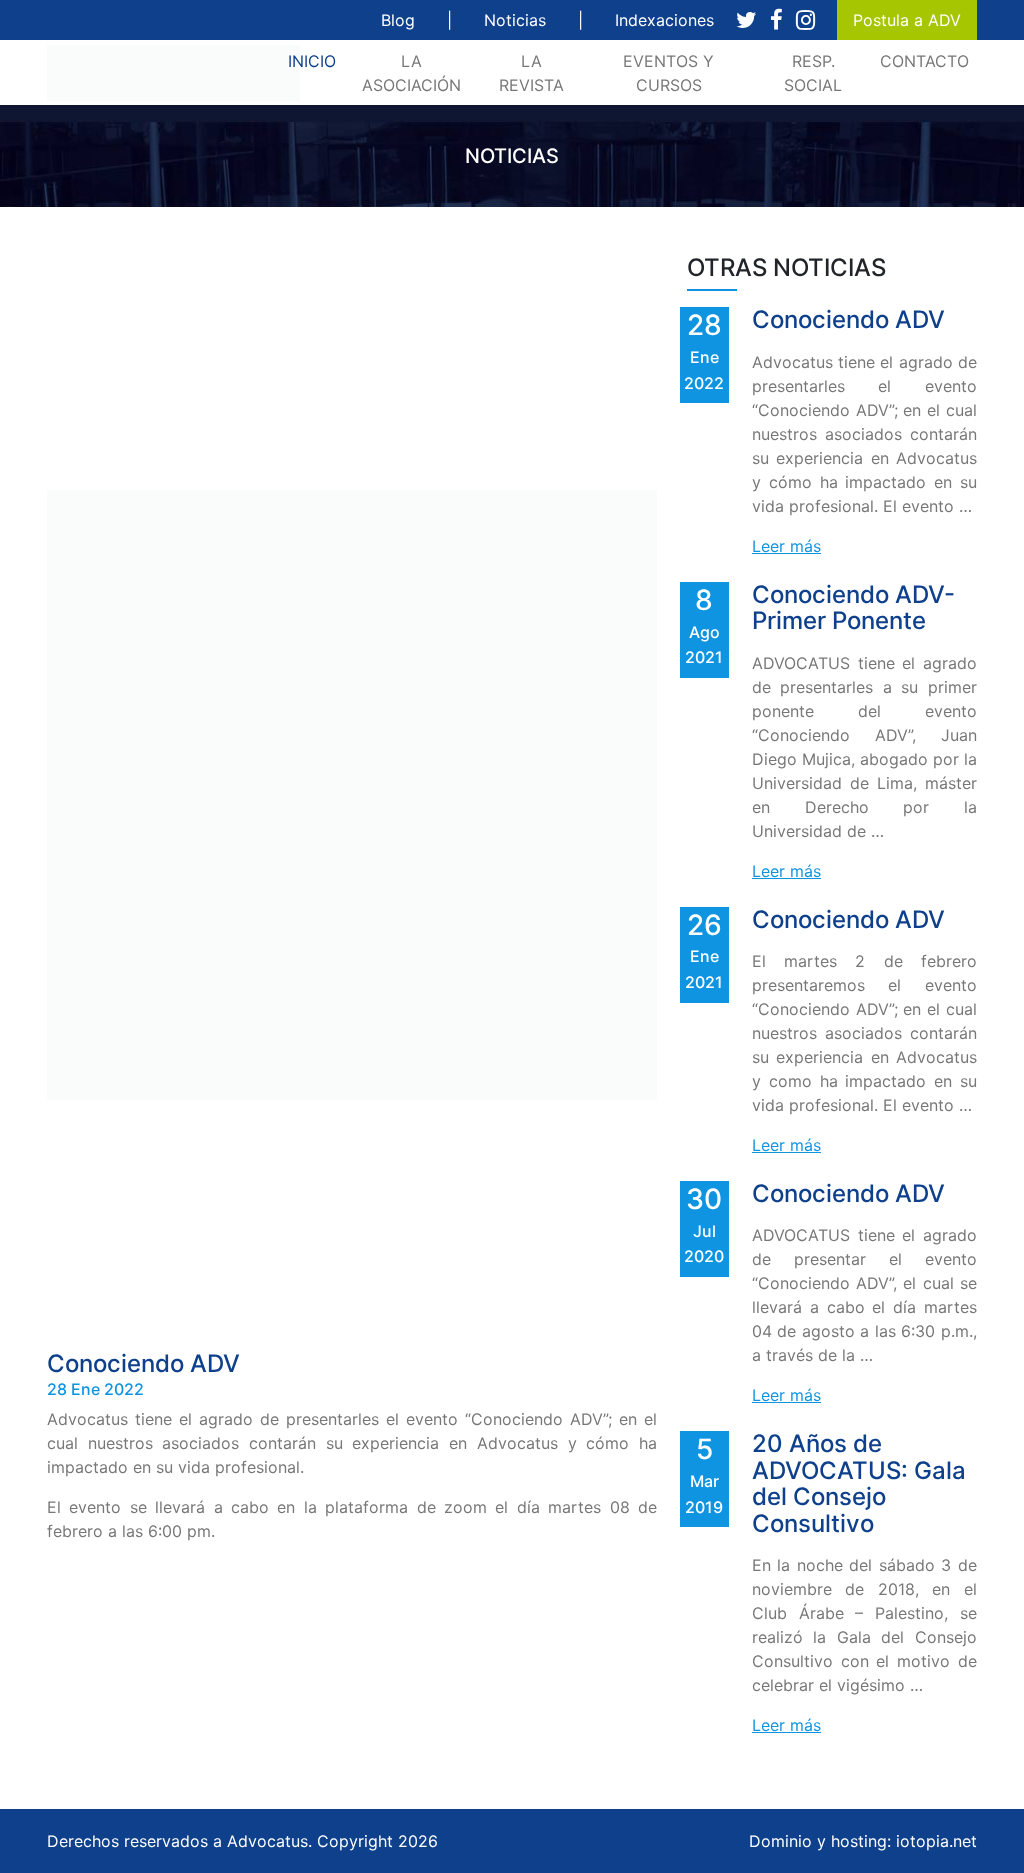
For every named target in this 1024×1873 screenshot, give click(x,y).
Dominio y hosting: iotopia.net (863, 1841)
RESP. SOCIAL (813, 73)
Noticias (515, 20)
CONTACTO (924, 61)
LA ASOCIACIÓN (411, 73)
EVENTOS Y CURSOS (668, 73)
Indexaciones (664, 20)
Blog (398, 20)
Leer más (786, 546)
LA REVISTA (531, 73)
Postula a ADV (907, 20)
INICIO (316, 60)
